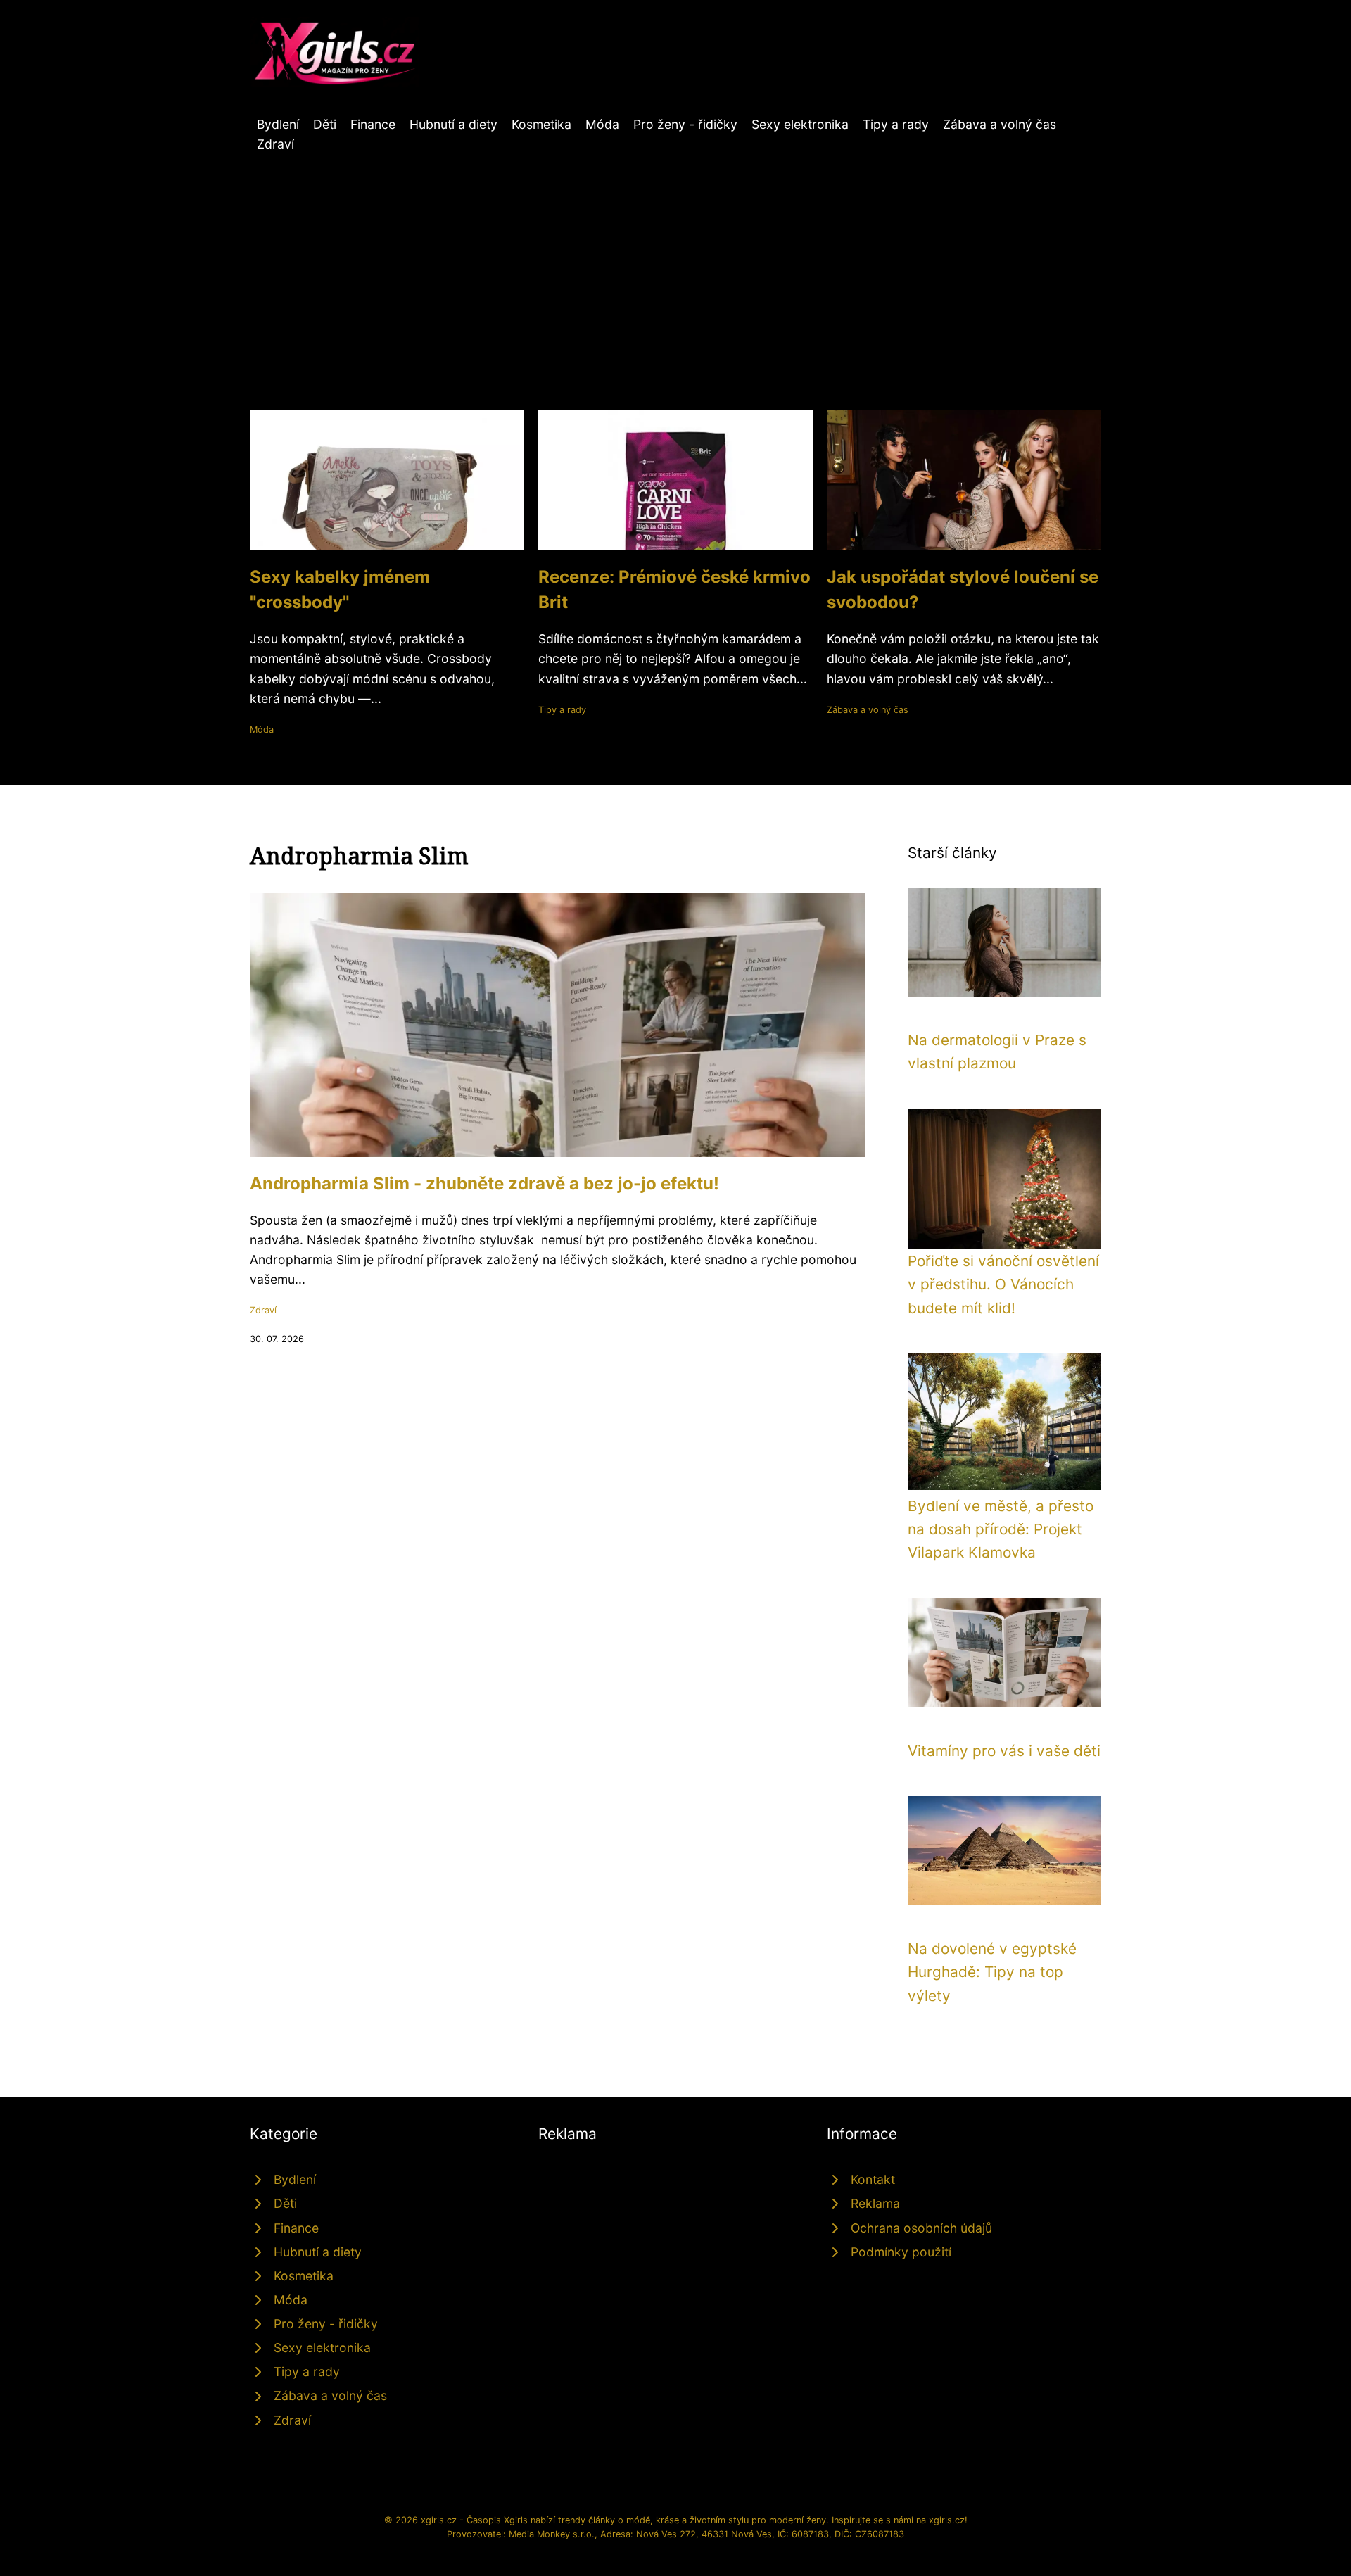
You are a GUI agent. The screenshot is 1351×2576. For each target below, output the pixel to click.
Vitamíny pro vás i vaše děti (1004, 1751)
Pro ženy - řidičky (685, 124)
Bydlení (278, 124)
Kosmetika (541, 124)
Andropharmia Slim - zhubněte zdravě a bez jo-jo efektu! (484, 1183)
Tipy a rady (896, 124)
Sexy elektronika (800, 124)
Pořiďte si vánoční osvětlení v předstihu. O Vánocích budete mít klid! (1003, 1284)
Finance (373, 124)
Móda (602, 124)
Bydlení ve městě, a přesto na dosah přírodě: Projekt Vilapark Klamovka (1001, 1529)
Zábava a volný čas (1000, 124)
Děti (325, 124)
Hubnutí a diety (453, 124)
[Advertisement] (675, 260)
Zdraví (275, 144)
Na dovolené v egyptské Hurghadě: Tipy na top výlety (992, 1972)
